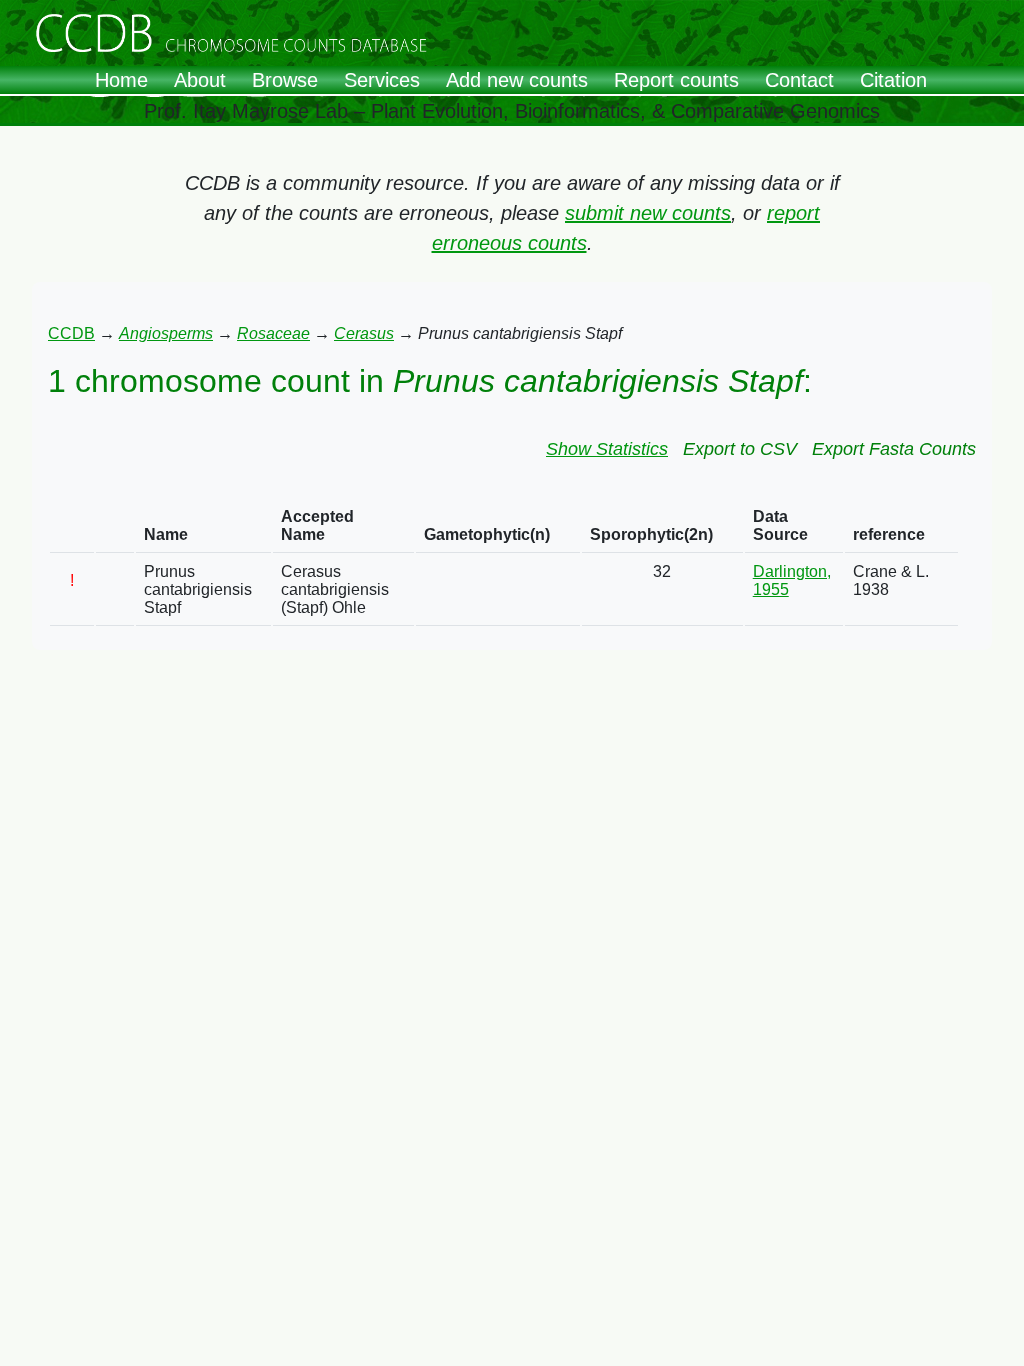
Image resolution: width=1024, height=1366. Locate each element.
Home (121, 80)
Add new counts (517, 80)
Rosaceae (273, 333)
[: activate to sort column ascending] (72, 526)
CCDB (71, 333)
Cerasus (364, 333)
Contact (799, 80)
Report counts (676, 80)
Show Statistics (607, 449)
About (200, 80)
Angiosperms (166, 333)
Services (382, 80)
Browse (285, 80)
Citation (893, 80)
